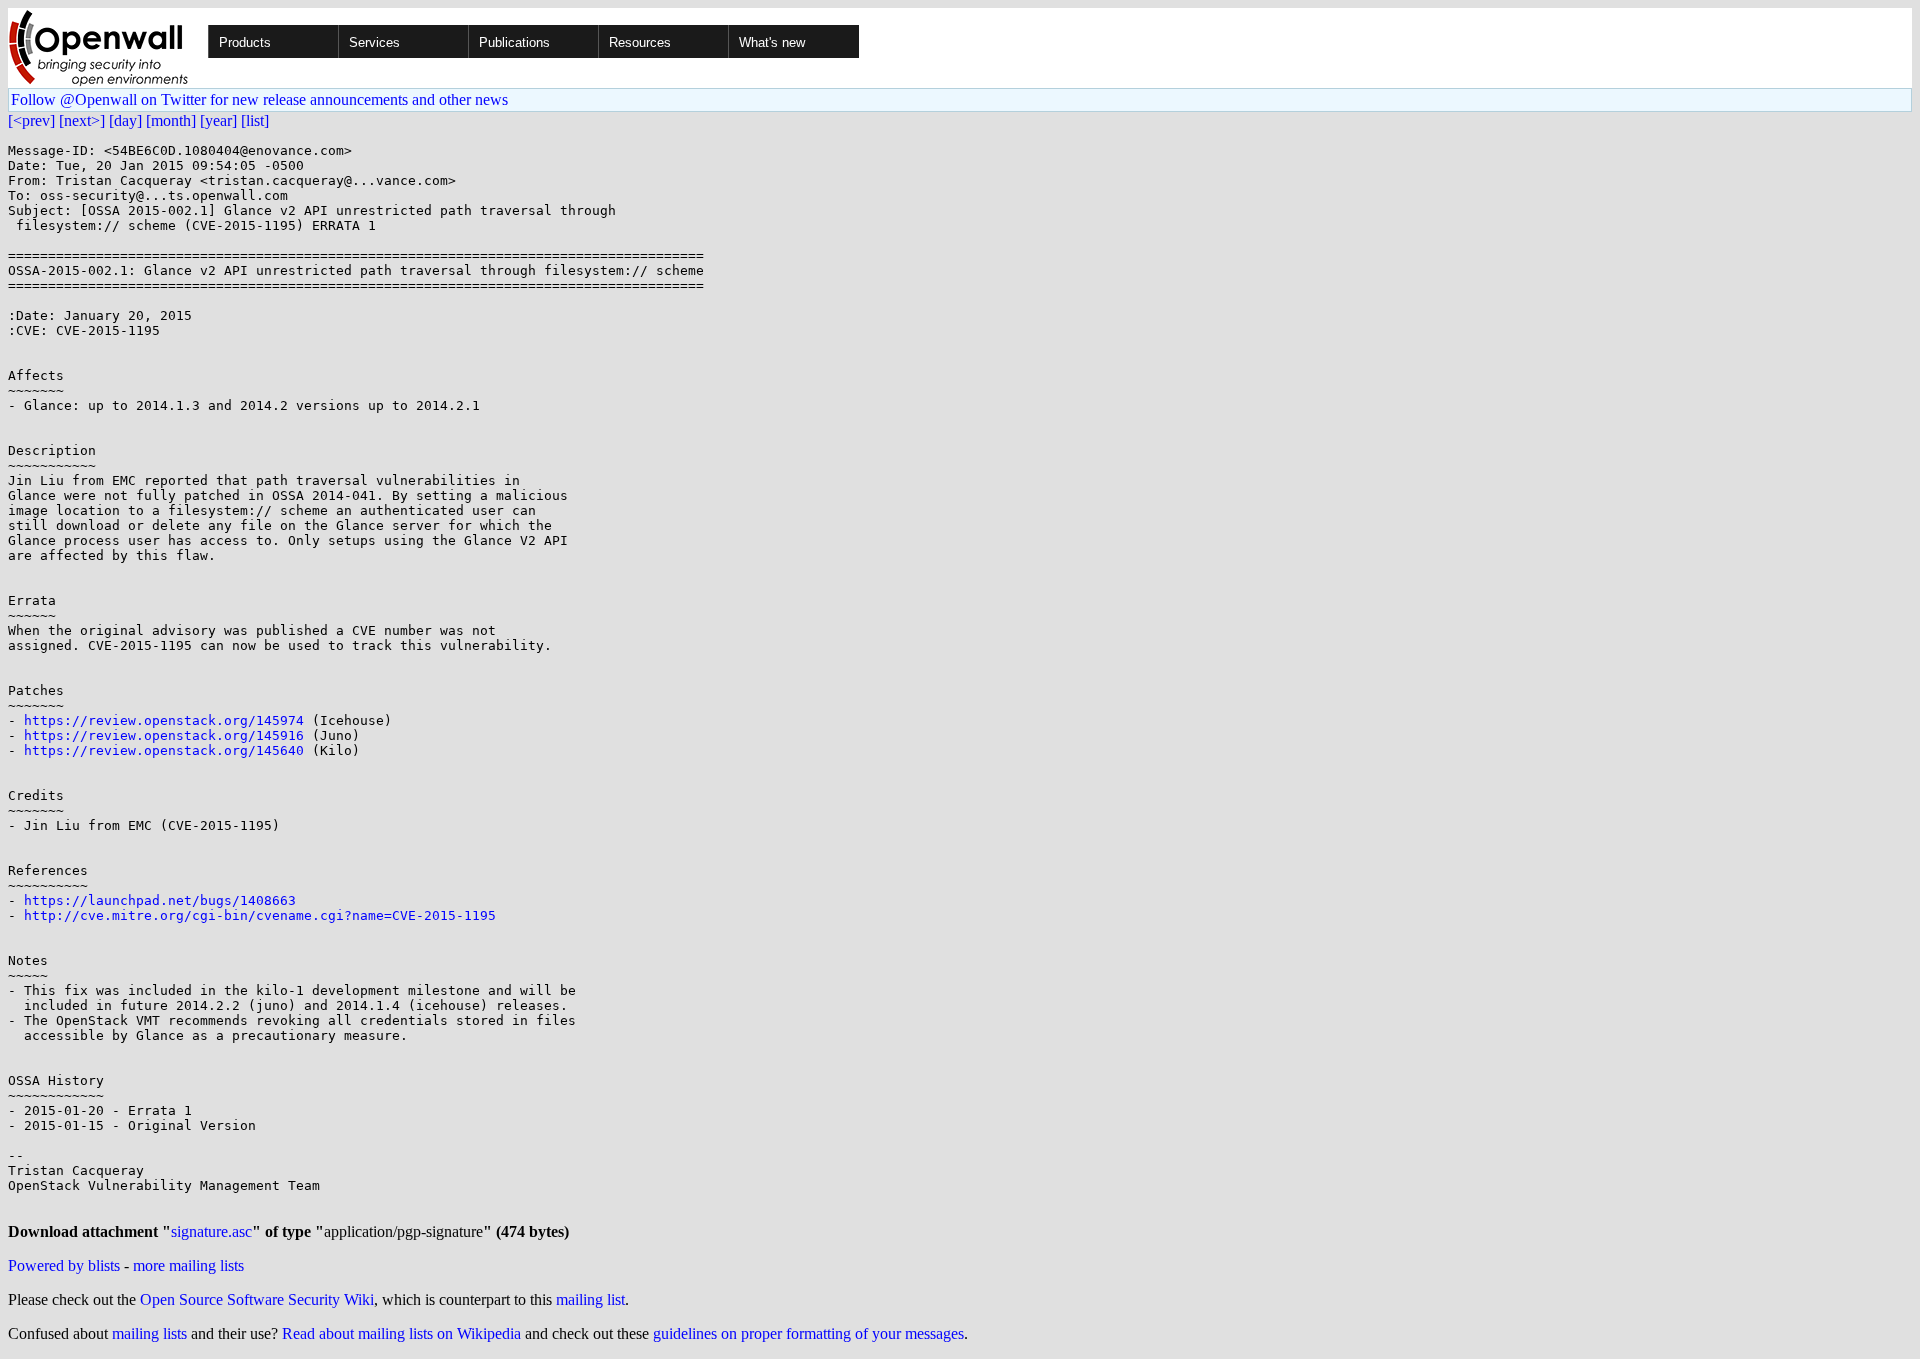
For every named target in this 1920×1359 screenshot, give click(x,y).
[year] (218, 120)
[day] (125, 120)
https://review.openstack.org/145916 (164, 735)
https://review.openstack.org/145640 (164, 750)
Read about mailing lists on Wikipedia (401, 1333)
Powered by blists (64, 1265)
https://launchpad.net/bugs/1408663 (160, 900)
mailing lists (149, 1333)
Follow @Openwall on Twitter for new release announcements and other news (259, 99)
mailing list (590, 1299)
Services (374, 42)
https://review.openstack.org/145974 (164, 720)
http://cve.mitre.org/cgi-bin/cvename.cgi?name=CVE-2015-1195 (260, 915)
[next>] (82, 120)
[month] (171, 120)
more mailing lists (188, 1265)
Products (245, 42)
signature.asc (211, 1231)
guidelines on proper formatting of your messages (808, 1333)
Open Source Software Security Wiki (257, 1299)
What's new (772, 42)
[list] (255, 120)
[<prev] (31, 120)
